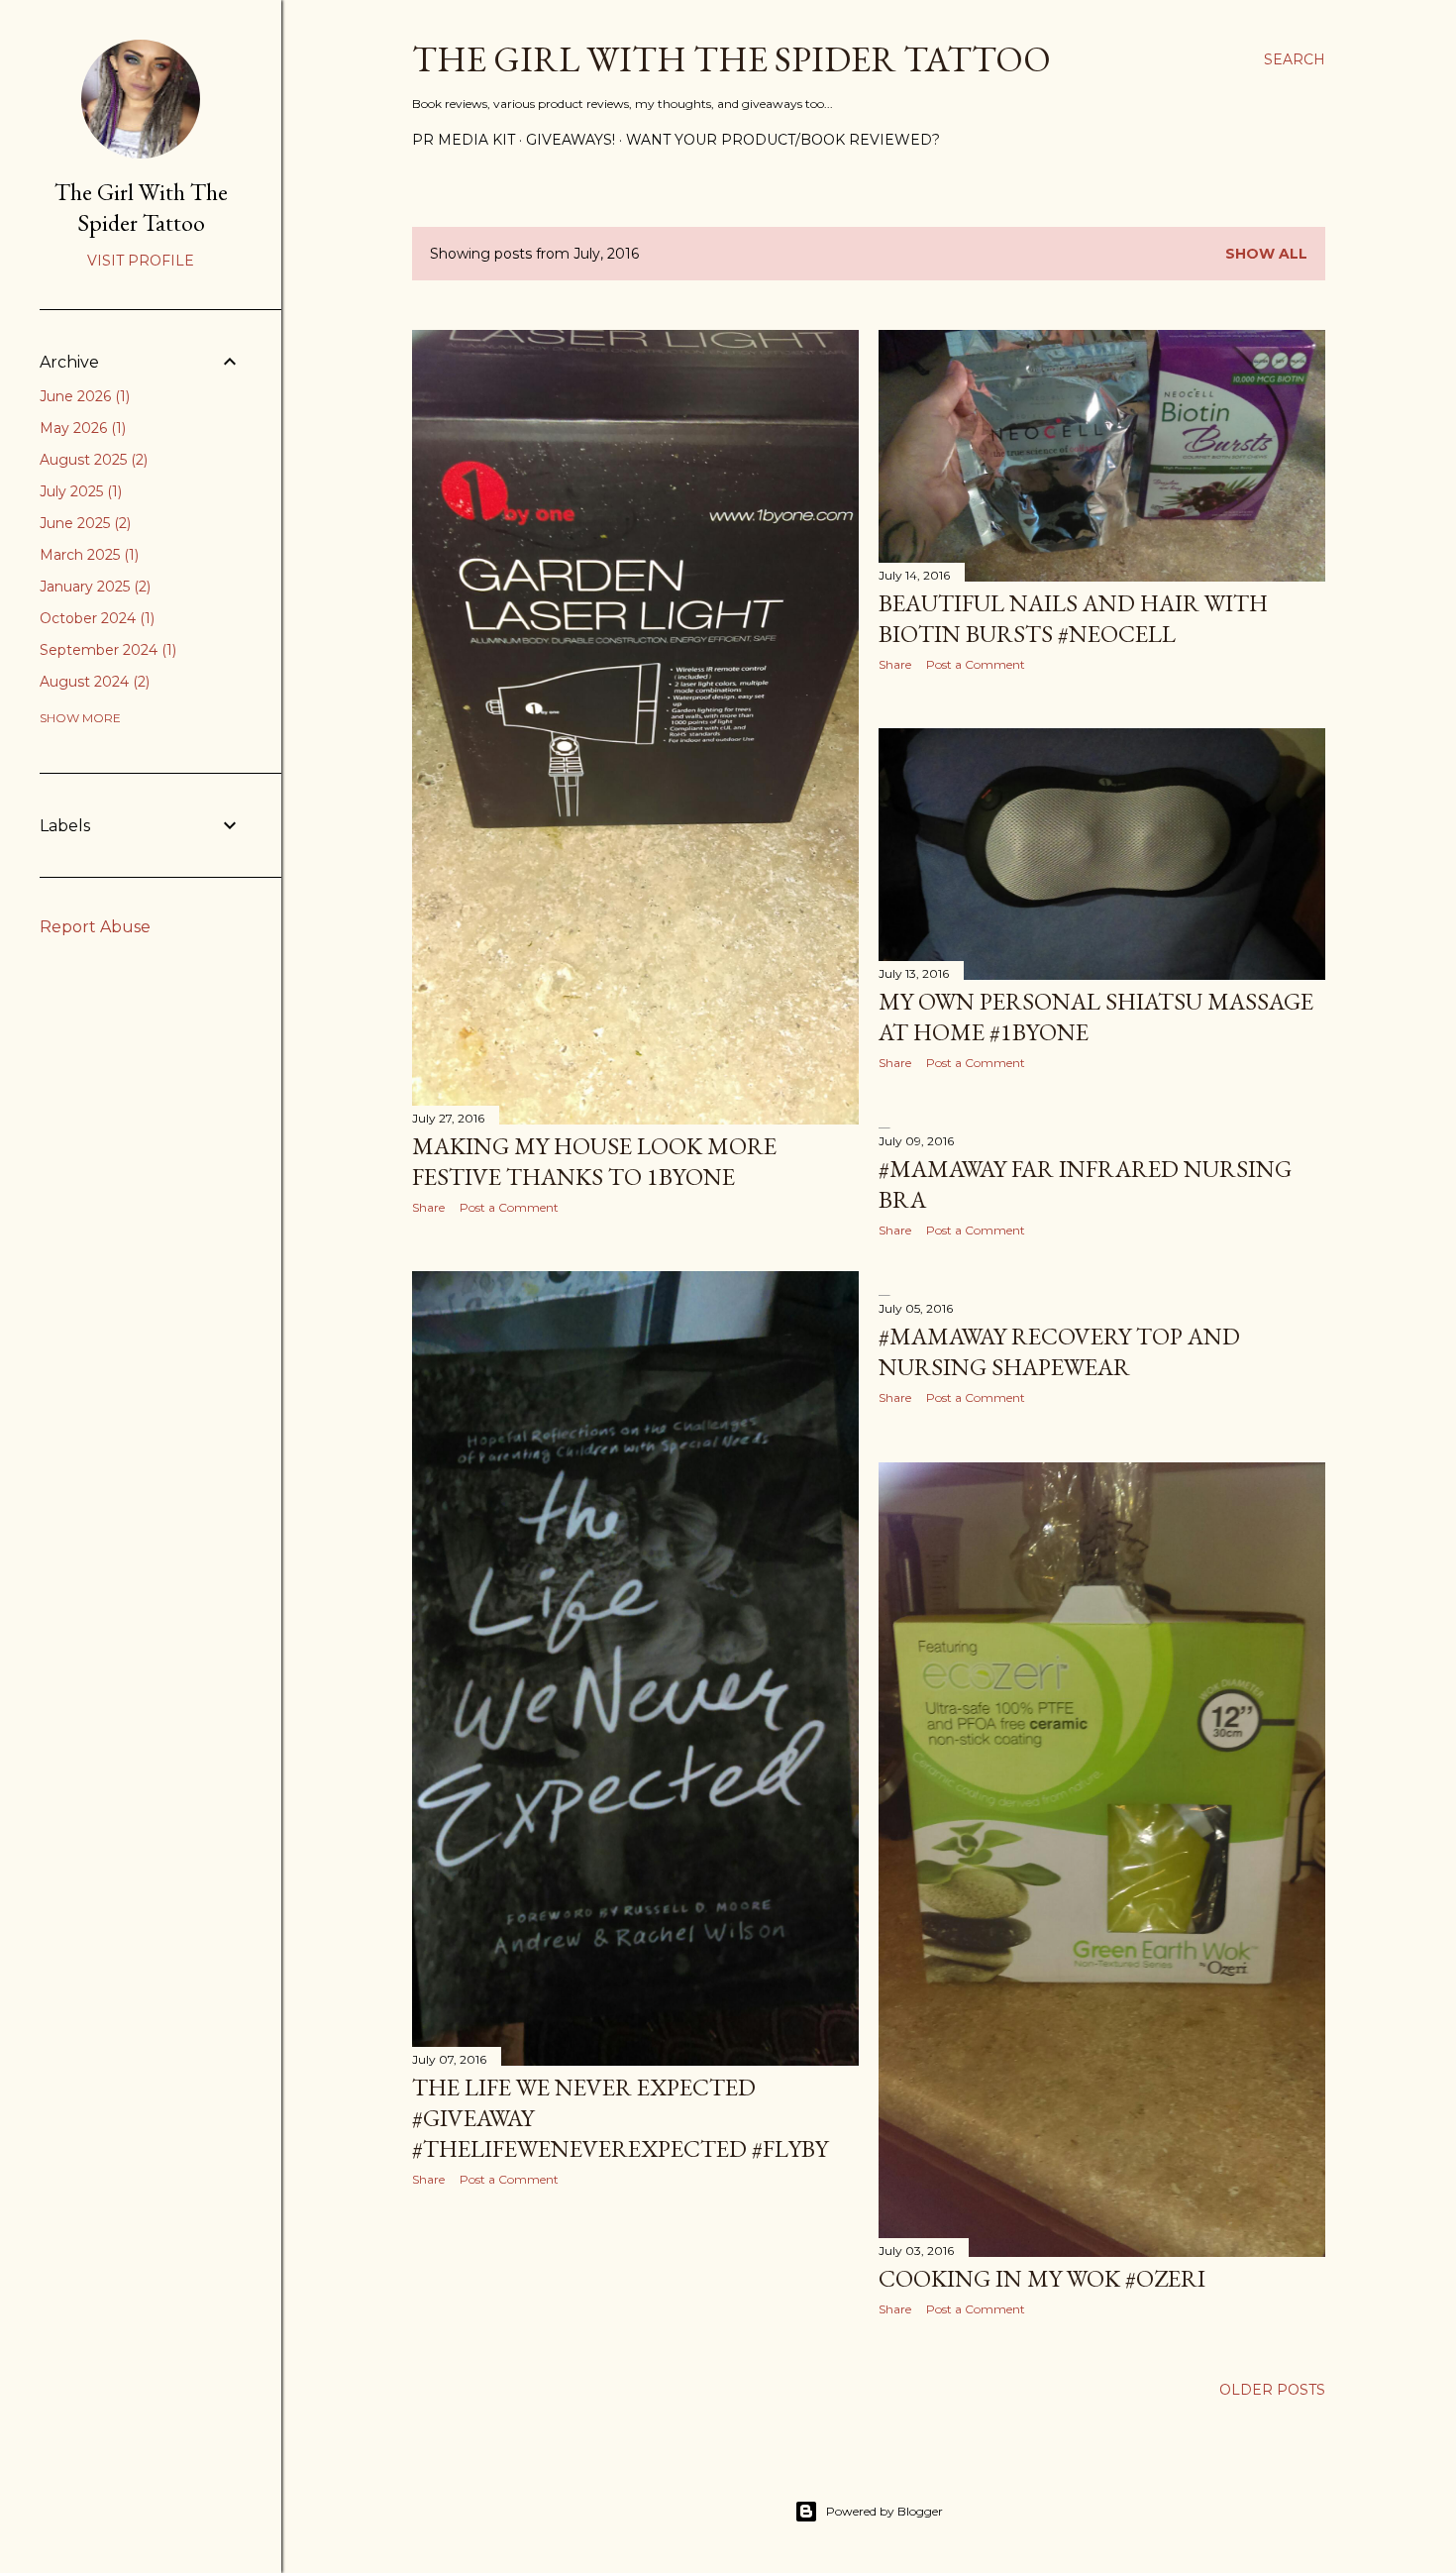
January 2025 (93, 587)
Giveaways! (571, 140)
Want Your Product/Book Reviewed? (783, 140)
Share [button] (428, 1207)
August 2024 (93, 682)
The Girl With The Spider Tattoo (731, 59)
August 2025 (92, 460)
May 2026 (81, 428)
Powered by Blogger (884, 2511)
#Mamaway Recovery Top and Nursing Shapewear (1059, 1351)
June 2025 (83, 523)
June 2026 (83, 396)
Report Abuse (95, 927)
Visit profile (141, 261)
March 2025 (87, 555)
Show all (1266, 254)
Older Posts (1272, 2390)
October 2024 (95, 618)
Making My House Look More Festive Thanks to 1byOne (594, 1161)
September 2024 (106, 650)
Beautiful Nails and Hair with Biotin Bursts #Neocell (1073, 618)
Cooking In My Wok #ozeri (1042, 2278)
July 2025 (79, 491)
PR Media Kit (464, 140)
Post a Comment (509, 1207)
